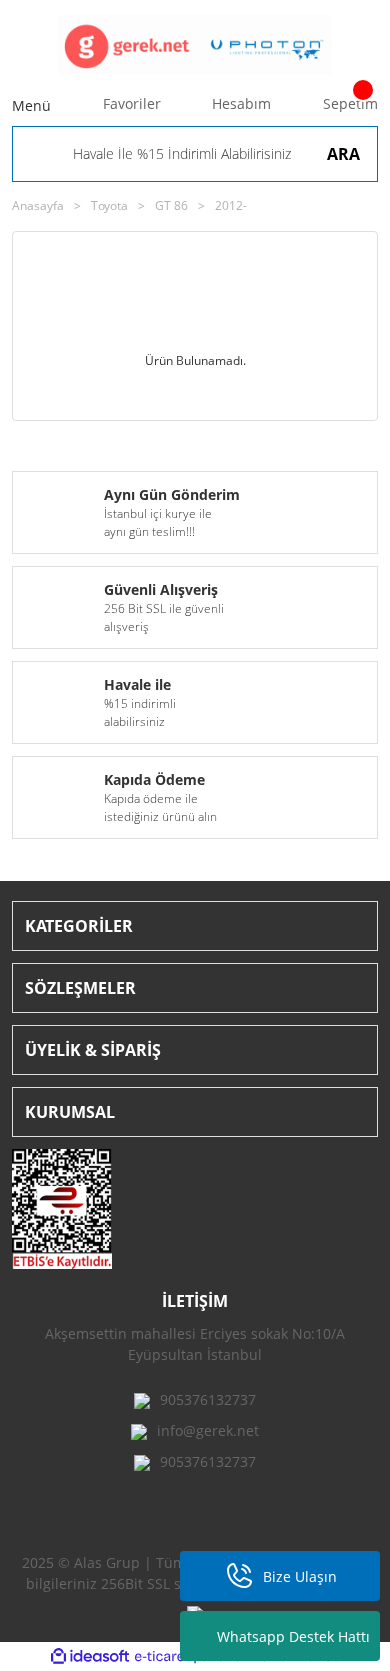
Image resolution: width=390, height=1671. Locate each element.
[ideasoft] (90, 1656)
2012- (231, 205)
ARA (343, 154)
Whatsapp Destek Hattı (293, 1636)
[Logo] (195, 45)
